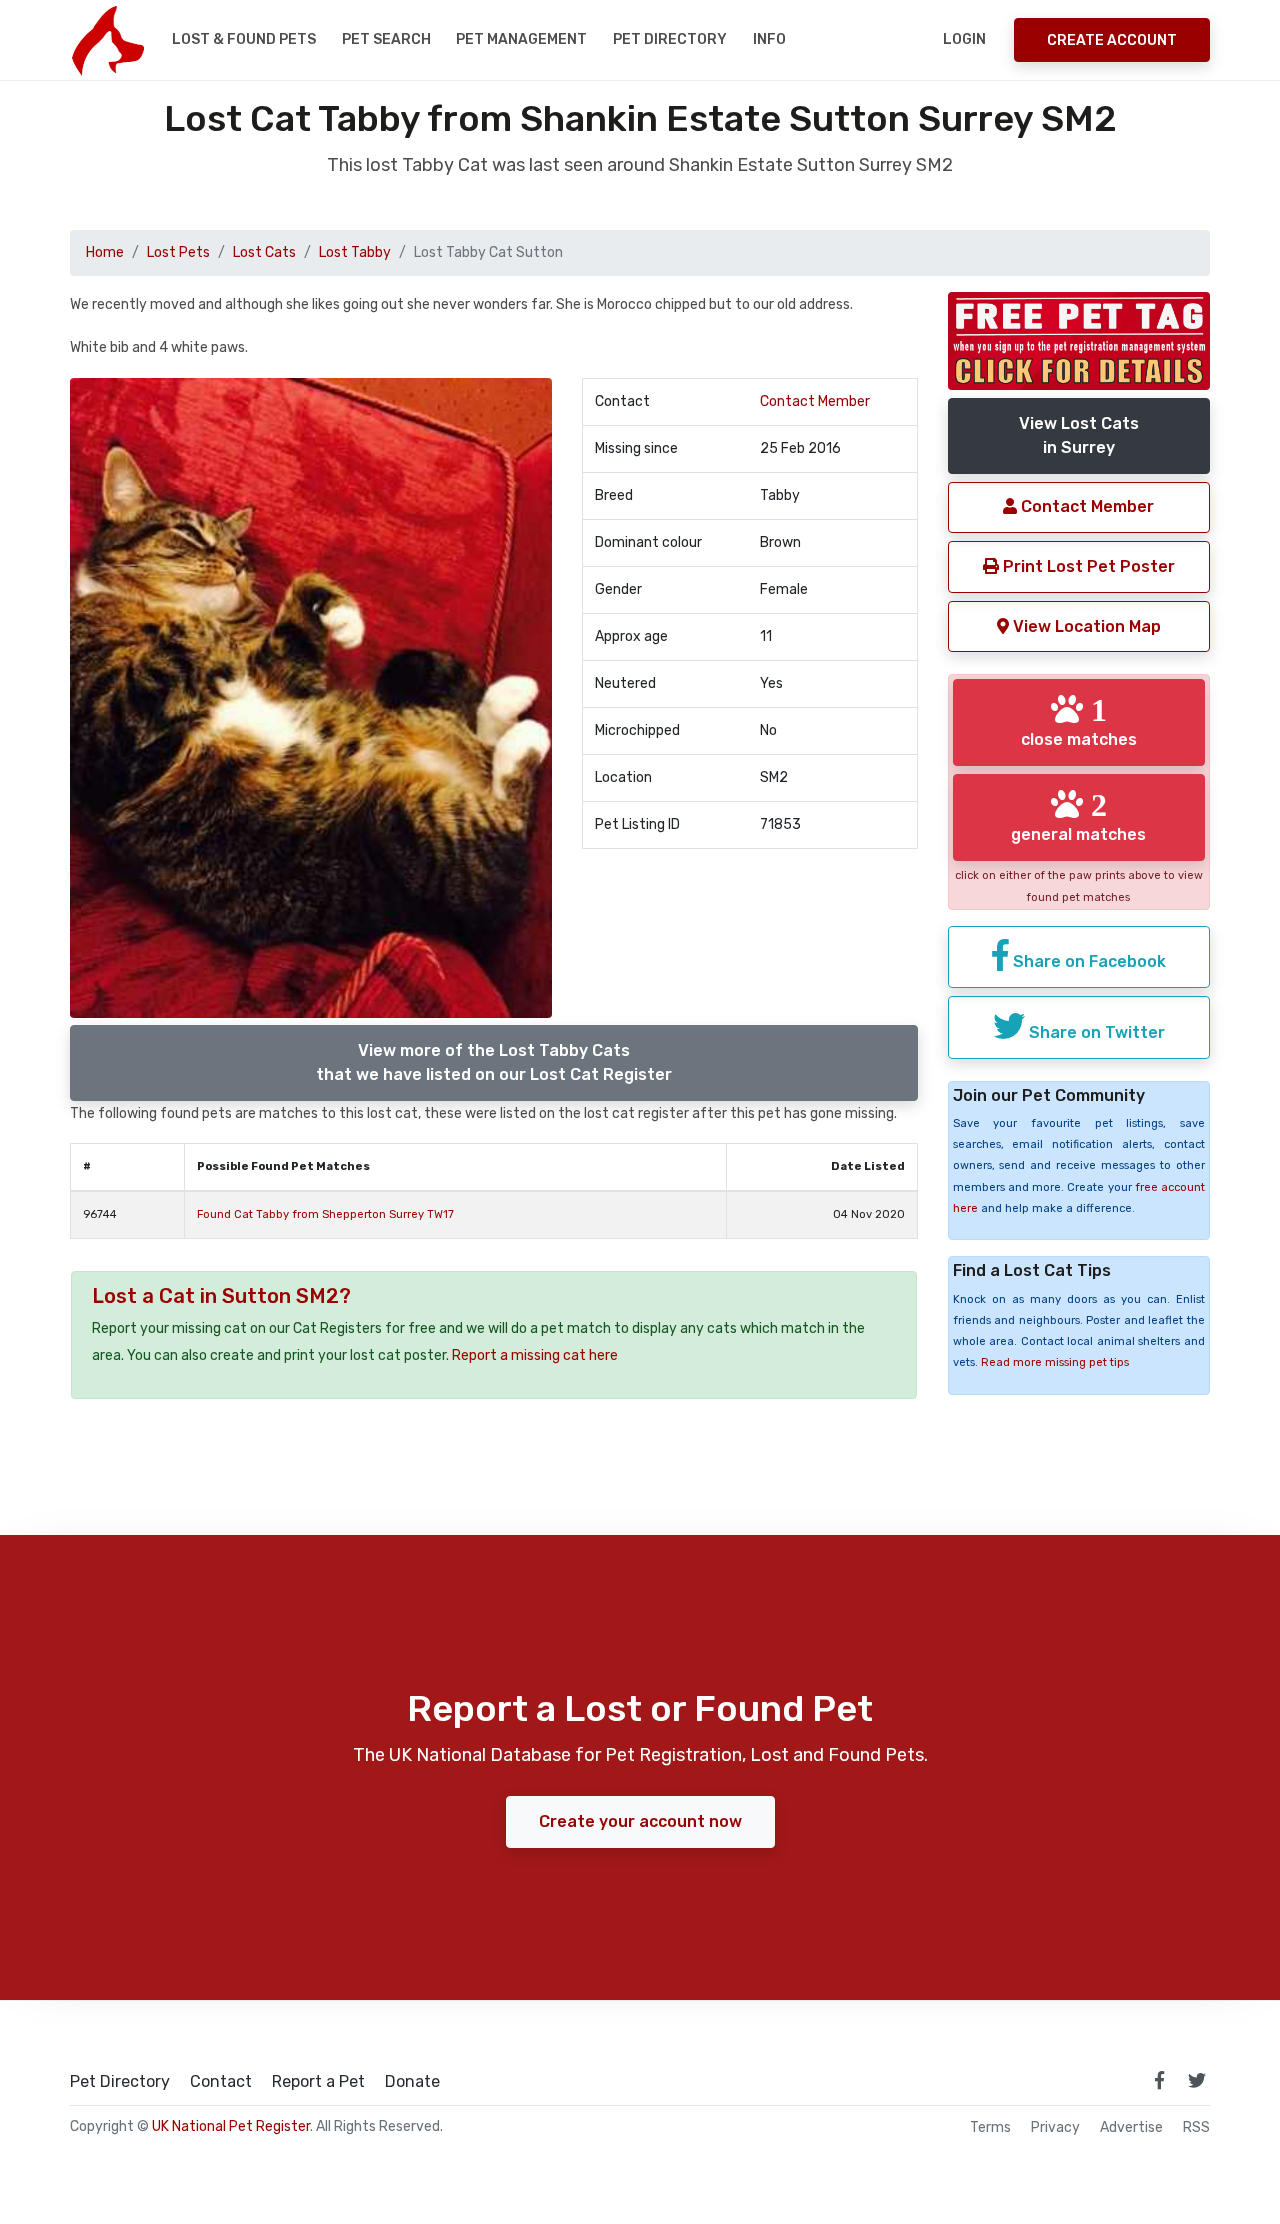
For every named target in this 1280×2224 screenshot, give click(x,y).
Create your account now (640, 1821)
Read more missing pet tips (1055, 1362)
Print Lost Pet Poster (1087, 566)
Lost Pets (178, 252)
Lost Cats (264, 252)
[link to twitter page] (1197, 2080)
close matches (1079, 721)
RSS (1196, 2128)
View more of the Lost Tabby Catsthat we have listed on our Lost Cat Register (494, 1062)
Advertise (1131, 2128)
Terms (990, 2128)
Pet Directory (670, 39)
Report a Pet (318, 2082)
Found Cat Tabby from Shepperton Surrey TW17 (325, 1214)
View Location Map (1085, 626)
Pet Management (521, 39)
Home (105, 252)
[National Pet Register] (107, 40)
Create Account (1112, 40)
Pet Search (386, 39)
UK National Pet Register (231, 2126)
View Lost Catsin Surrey (1079, 435)
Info (769, 39)
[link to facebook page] (1159, 2080)
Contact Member (815, 401)
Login (964, 39)
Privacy (1055, 2128)
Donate (412, 2082)
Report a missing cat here (535, 1355)
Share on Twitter (1095, 1032)
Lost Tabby (355, 252)
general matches (1078, 816)
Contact (221, 2082)
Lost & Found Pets (244, 39)
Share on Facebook (1087, 961)
